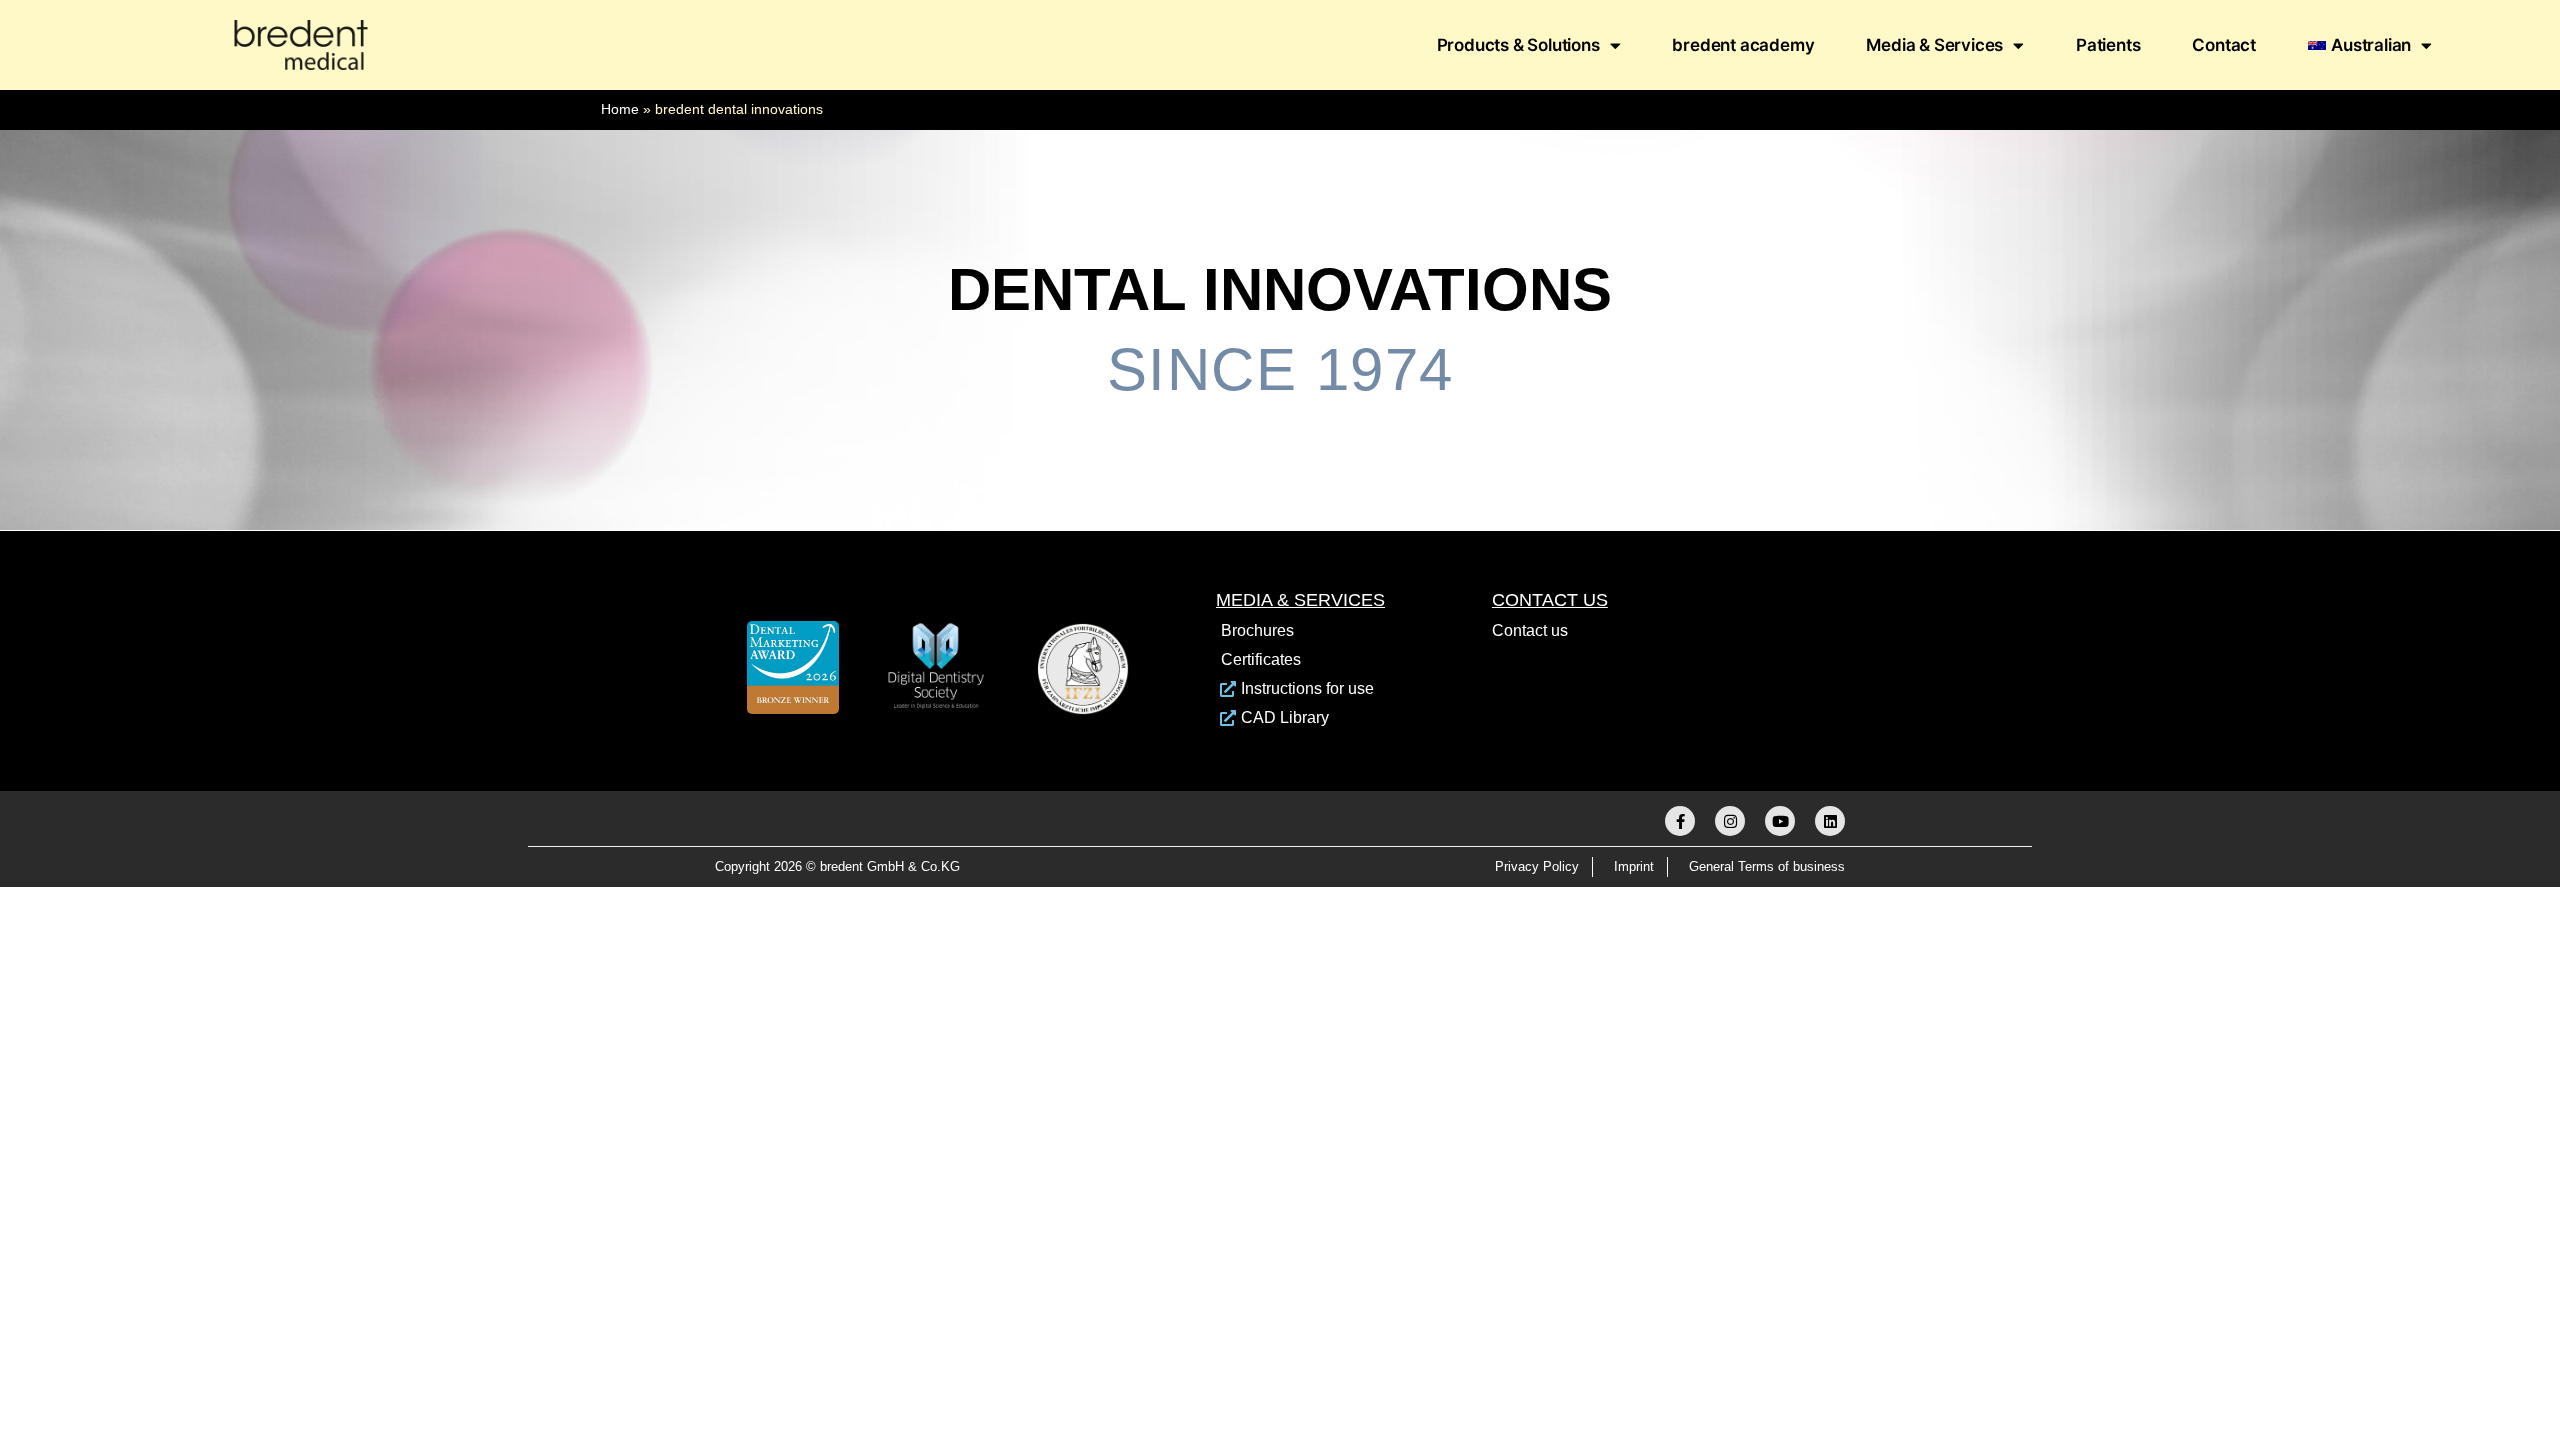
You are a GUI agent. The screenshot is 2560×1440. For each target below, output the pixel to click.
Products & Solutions (1518, 45)
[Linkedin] (1830, 821)
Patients (2108, 45)
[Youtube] (1780, 821)
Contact (2224, 45)
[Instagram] (1730, 821)
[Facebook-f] (1680, 821)
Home (620, 109)
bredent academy (1743, 45)
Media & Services (1934, 45)
